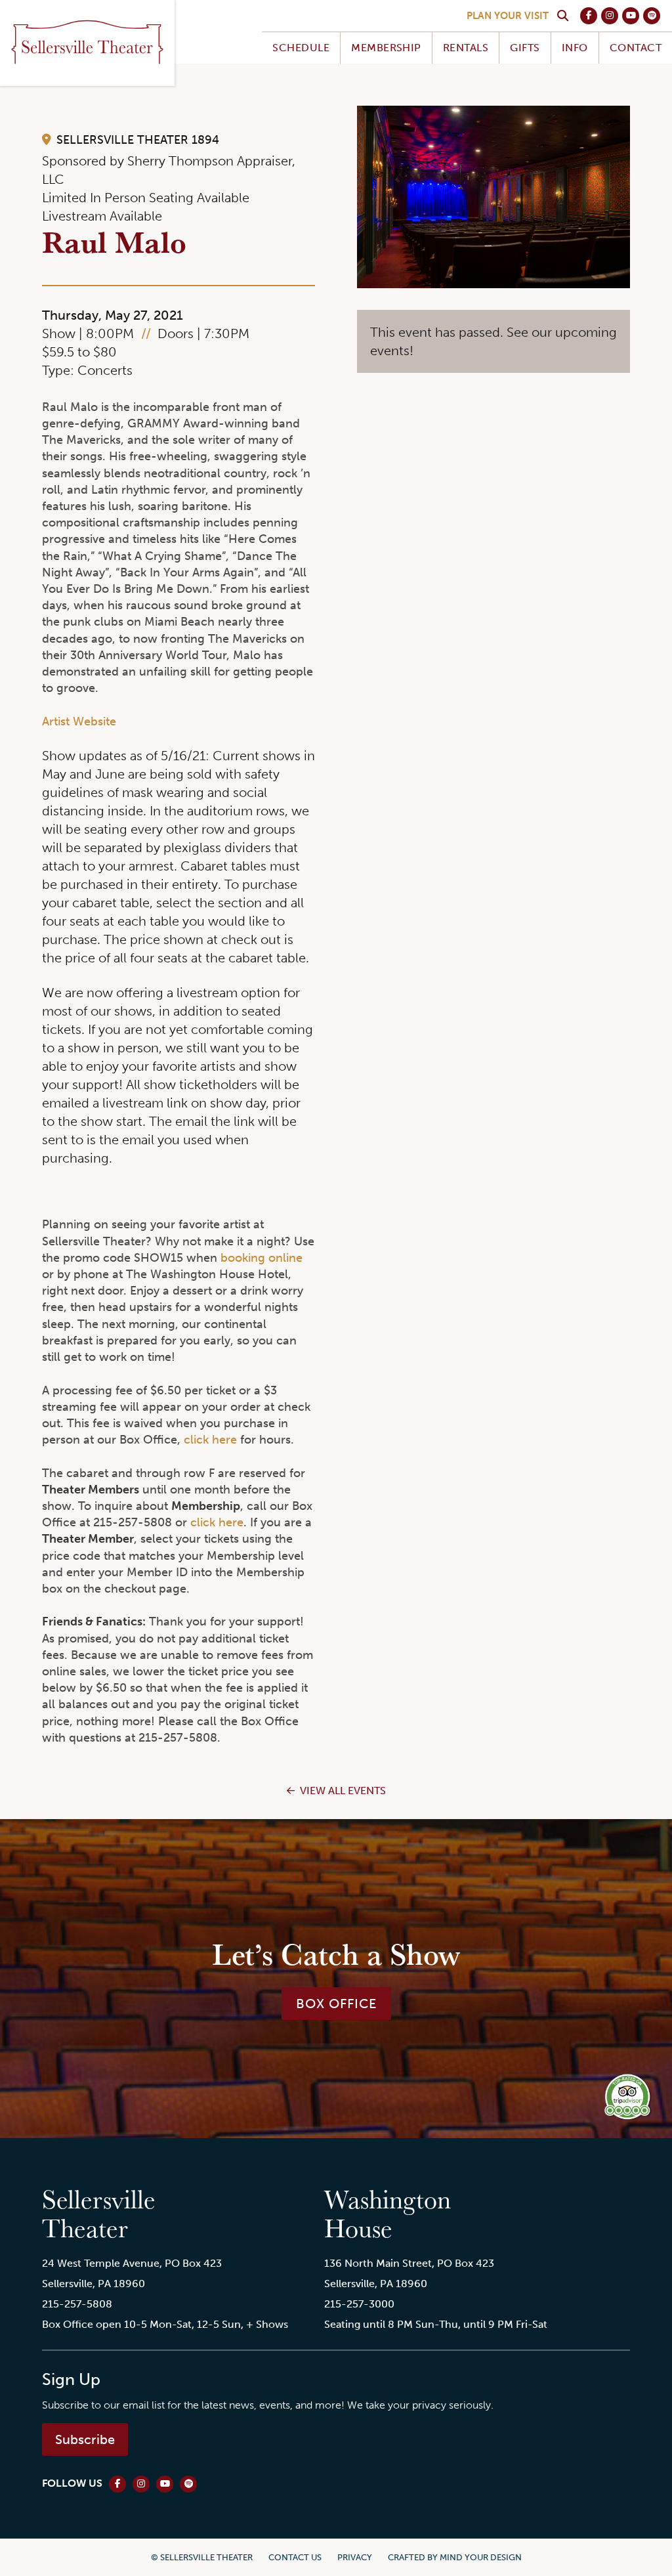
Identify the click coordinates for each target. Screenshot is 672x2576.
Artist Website (79, 721)
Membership (386, 48)
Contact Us (295, 2557)
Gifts (525, 48)
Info (575, 48)
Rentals (466, 48)
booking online (262, 1258)
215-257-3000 (359, 2304)
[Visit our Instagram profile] (610, 16)
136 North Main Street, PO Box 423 (409, 2263)
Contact (636, 48)
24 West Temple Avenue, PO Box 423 (132, 2263)
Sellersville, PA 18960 (94, 2284)
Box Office (336, 2004)
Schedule (301, 48)
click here (210, 1440)
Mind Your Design (481, 2557)
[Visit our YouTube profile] (631, 16)
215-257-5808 (77, 2304)
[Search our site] (562, 16)
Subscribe (85, 2439)
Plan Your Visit (508, 16)
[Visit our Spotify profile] (652, 16)
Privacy (355, 2557)
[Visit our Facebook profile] (589, 16)
